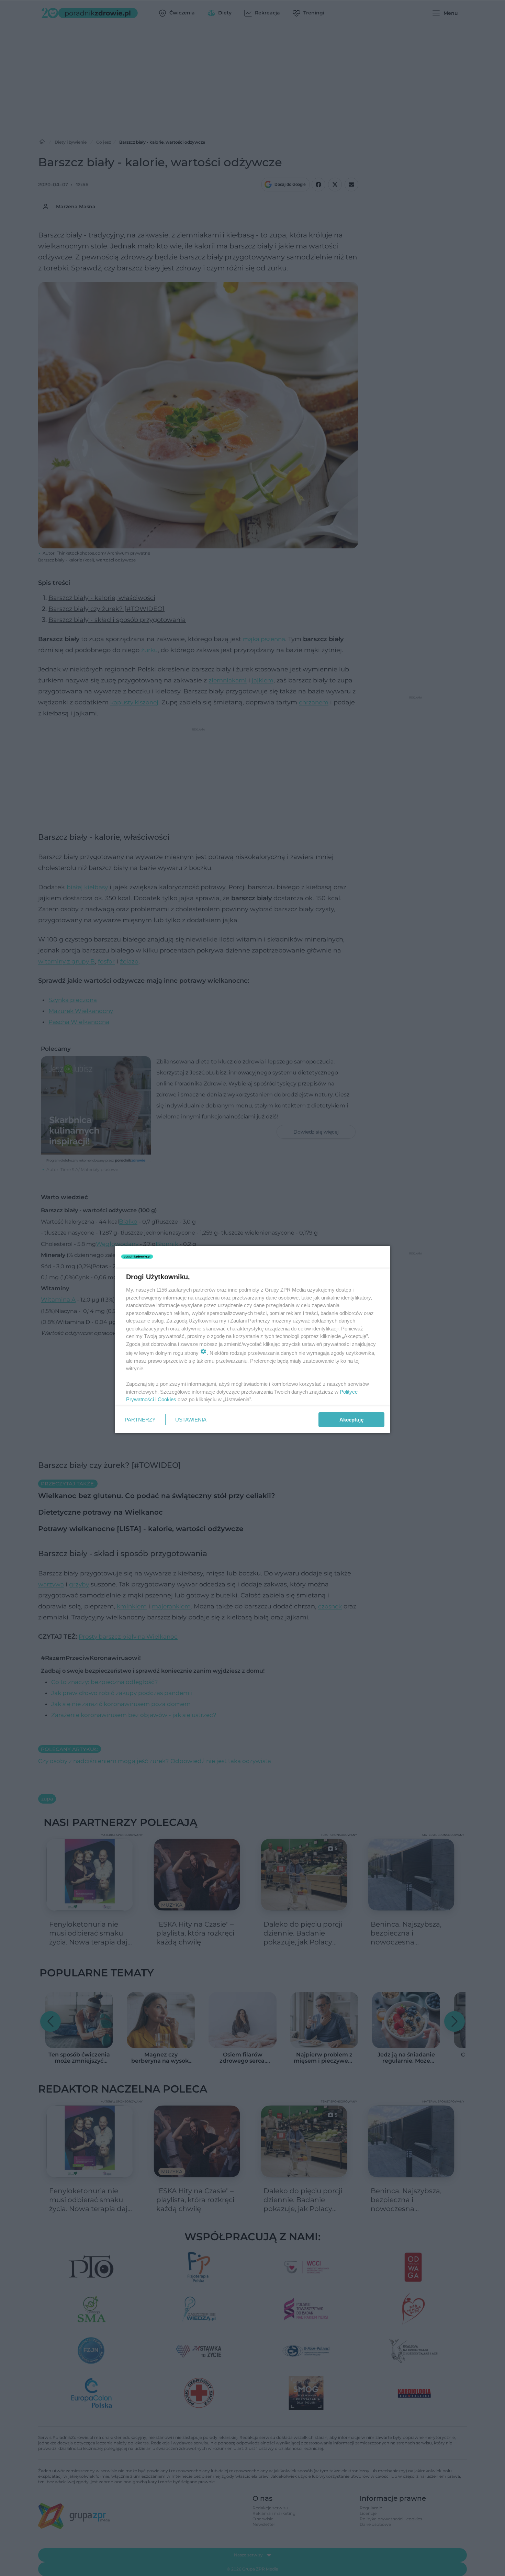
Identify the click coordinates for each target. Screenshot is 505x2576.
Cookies (167, 1399)
